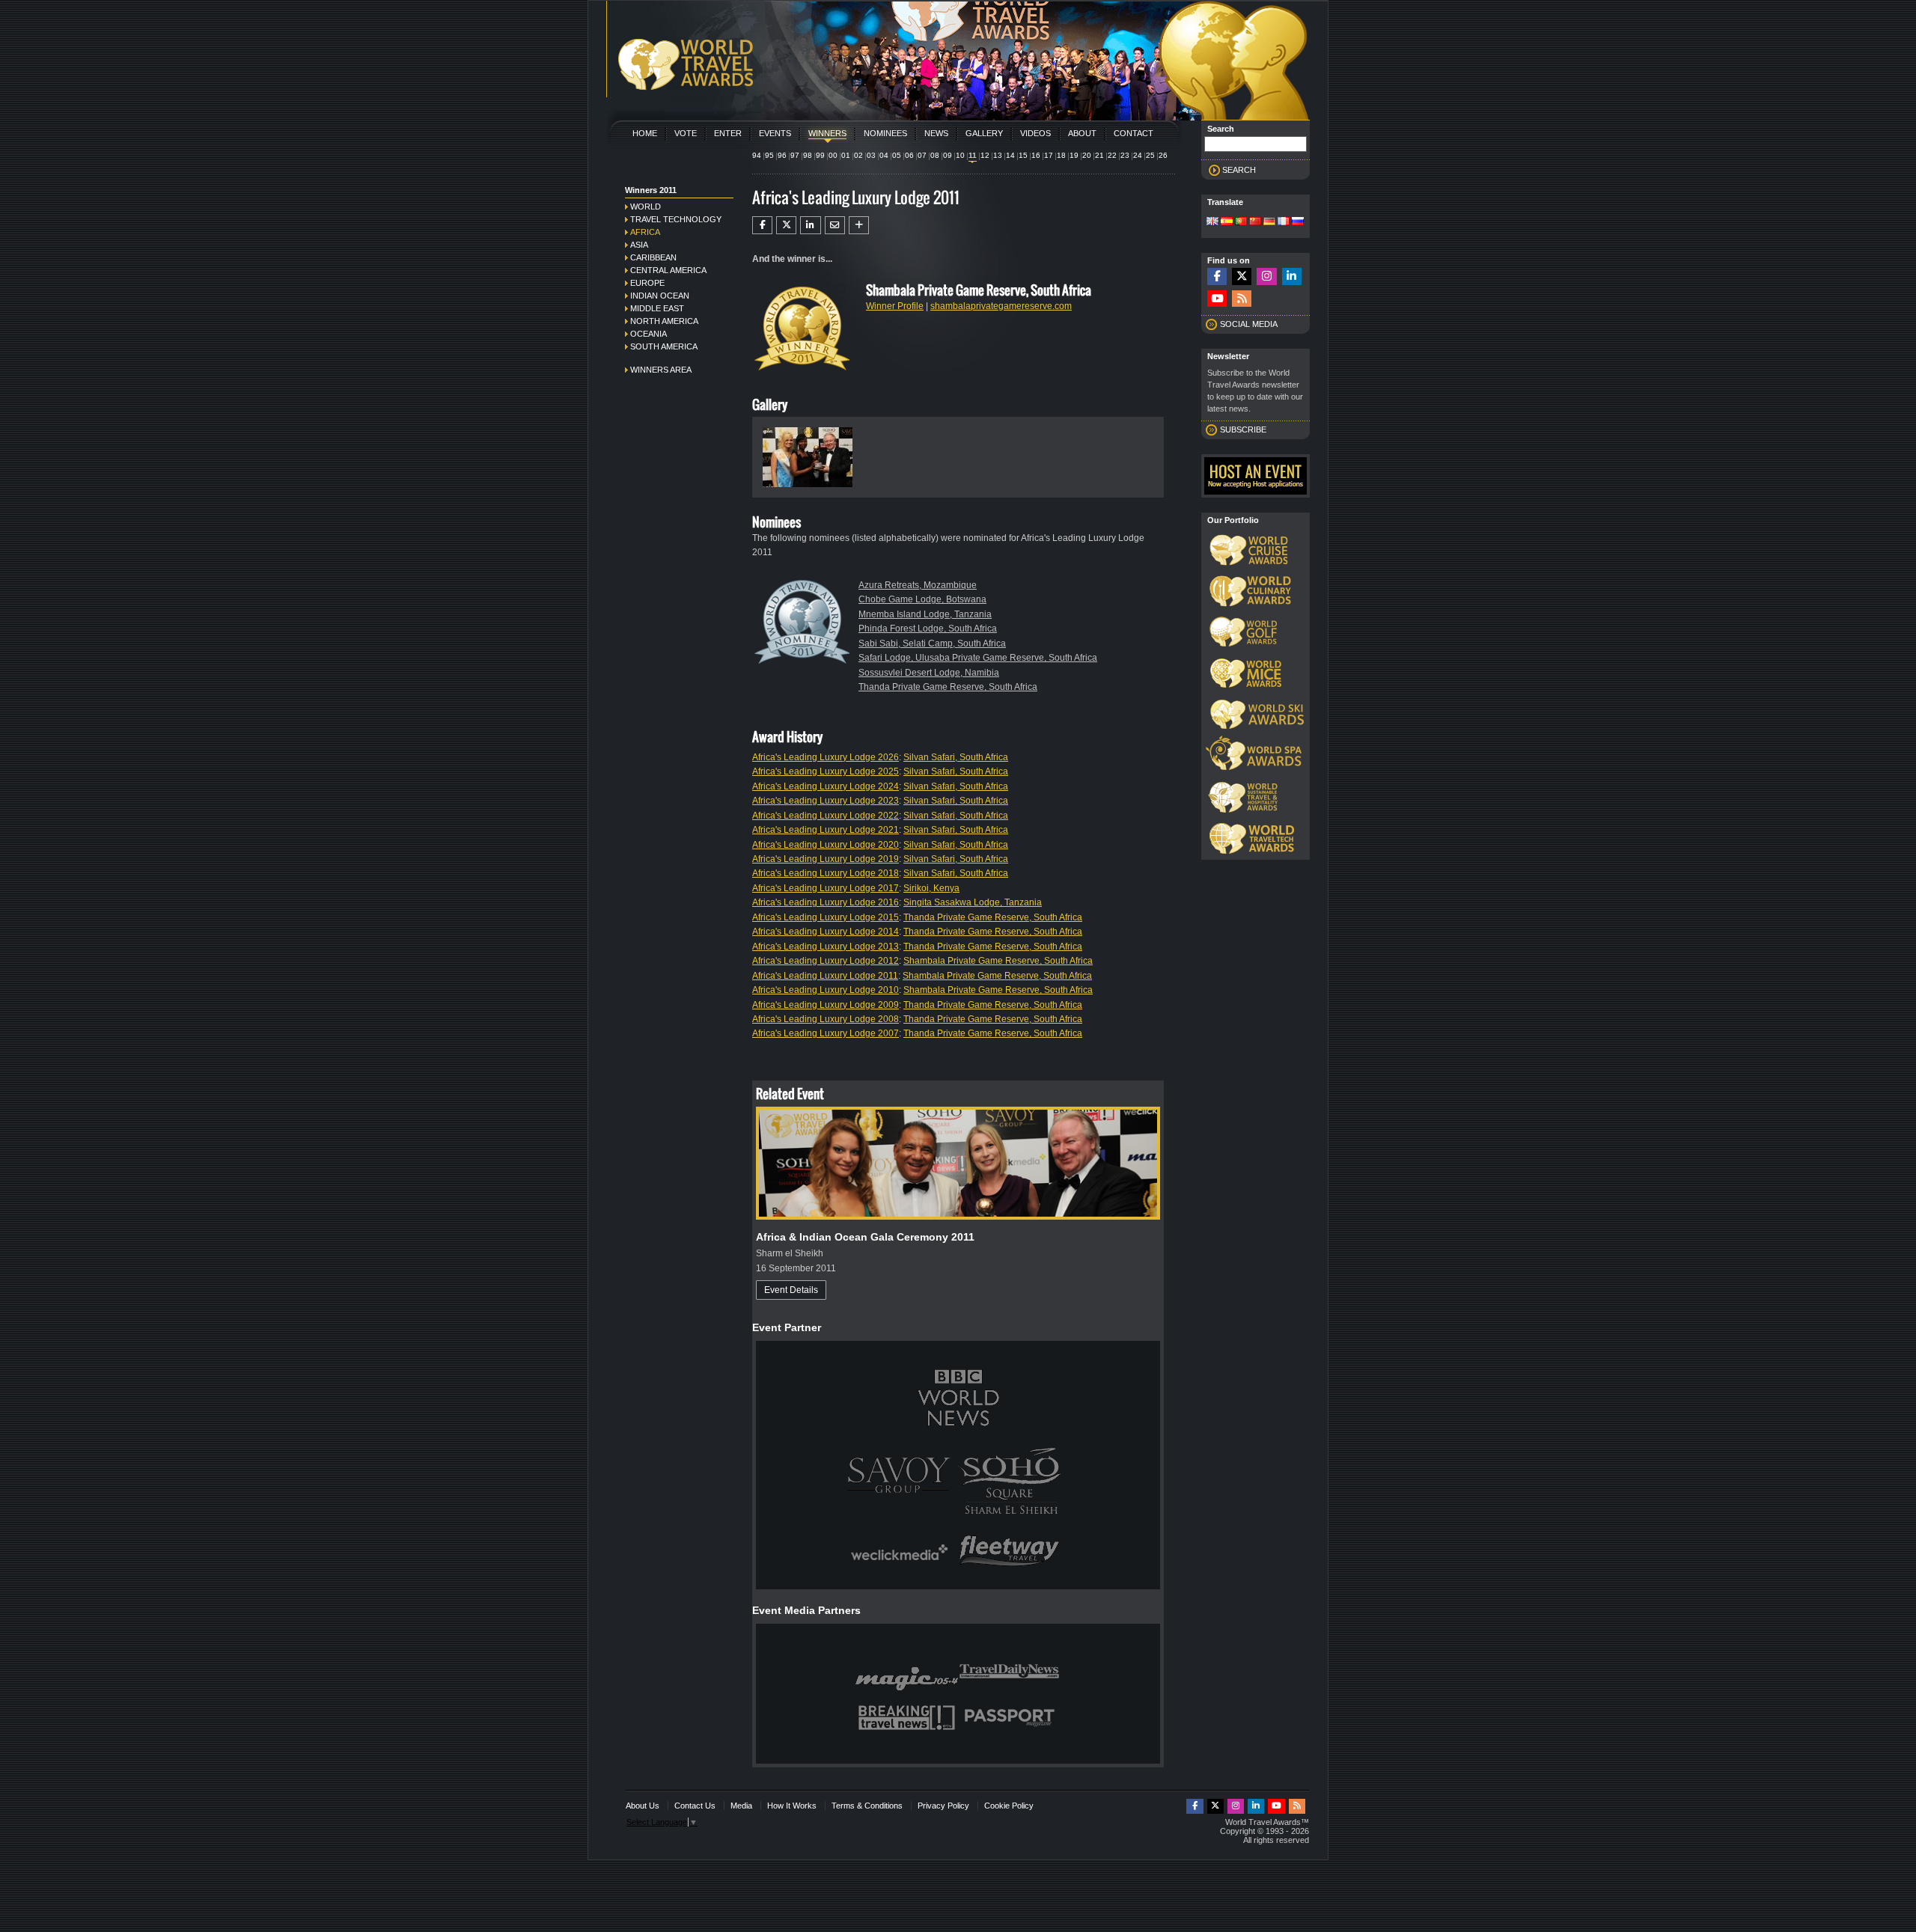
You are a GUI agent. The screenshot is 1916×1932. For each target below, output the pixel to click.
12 (985, 155)
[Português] (1241, 222)
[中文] (1255, 222)
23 (1125, 155)
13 (998, 155)
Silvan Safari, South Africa (956, 757)
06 (909, 155)
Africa (645, 232)
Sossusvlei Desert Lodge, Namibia (929, 673)
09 (948, 155)
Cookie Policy (1009, 1806)
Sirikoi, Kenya (931, 888)
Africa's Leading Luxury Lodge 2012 (826, 961)
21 (1099, 155)
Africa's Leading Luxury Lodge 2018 (826, 873)
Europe (647, 283)
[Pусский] (1298, 222)
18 (1061, 155)
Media (741, 1806)
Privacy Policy (943, 1806)
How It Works (792, 1806)
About (1082, 133)
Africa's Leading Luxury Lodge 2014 (826, 932)
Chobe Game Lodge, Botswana (922, 599)
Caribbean (653, 257)
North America (664, 321)
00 (833, 155)
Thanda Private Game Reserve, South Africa (948, 687)
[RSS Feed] (1242, 299)
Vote (686, 133)
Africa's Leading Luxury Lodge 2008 (826, 1019)
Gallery (984, 133)
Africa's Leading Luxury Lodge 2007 (826, 1033)
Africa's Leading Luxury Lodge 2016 (826, 902)
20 (1087, 155)
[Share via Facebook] (762, 225)
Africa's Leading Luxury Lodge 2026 (826, 757)
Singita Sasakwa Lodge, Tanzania (973, 902)
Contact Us (695, 1806)
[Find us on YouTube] (1217, 299)
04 (884, 155)
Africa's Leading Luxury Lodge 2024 (826, 786)
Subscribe (1243, 429)
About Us (643, 1806)
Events (775, 133)
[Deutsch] (1269, 222)
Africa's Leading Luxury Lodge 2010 (826, 990)
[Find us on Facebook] (1217, 276)
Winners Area (661, 370)
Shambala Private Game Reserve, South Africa (998, 961)
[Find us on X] (1242, 276)
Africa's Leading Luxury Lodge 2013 (826, 947)
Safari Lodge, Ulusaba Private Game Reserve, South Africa (978, 658)
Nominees (885, 133)
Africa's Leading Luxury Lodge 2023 (826, 801)
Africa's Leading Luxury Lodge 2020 (826, 845)
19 (1074, 155)
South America (664, 346)
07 (922, 155)
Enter (728, 133)
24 (1138, 155)
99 (820, 155)
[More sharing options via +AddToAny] (859, 225)
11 (973, 155)
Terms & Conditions (867, 1806)
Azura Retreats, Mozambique (918, 585)
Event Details (791, 1290)
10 (960, 155)
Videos (1035, 133)
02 (858, 155)
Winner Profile (895, 306)
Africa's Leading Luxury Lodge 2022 (826, 816)
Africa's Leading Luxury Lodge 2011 (825, 976)
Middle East (657, 308)
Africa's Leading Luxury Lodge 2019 (826, 859)
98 (808, 155)
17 (1049, 155)
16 (1036, 155)
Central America (668, 270)
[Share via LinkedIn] (810, 225)
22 (1112, 155)
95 (769, 155)
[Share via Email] (835, 225)
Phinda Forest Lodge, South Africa (928, 629)
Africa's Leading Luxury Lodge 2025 (826, 771)
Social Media (1249, 324)
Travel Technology (676, 219)
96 (782, 155)
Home (645, 133)
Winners (827, 133)
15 (1023, 155)
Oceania (649, 334)
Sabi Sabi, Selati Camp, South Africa (932, 644)
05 (897, 155)
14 (1010, 155)
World (646, 207)
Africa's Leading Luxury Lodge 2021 (826, 830)
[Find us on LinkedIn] (1292, 276)
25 (1150, 155)
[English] (1212, 222)
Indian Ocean (660, 296)
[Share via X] (786, 225)
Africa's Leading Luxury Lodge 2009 (826, 1005)
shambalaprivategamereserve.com (1001, 306)
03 (871, 155)
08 (935, 155)
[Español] (1227, 222)
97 (795, 155)
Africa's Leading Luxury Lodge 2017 (826, 888)
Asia (639, 245)
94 (757, 155)
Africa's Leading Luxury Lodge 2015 (826, 917)
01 (846, 155)
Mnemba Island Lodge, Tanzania (925, 614)
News (936, 133)
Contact (1134, 133)
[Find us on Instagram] (1266, 276)
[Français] (1284, 222)
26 (1163, 155)
